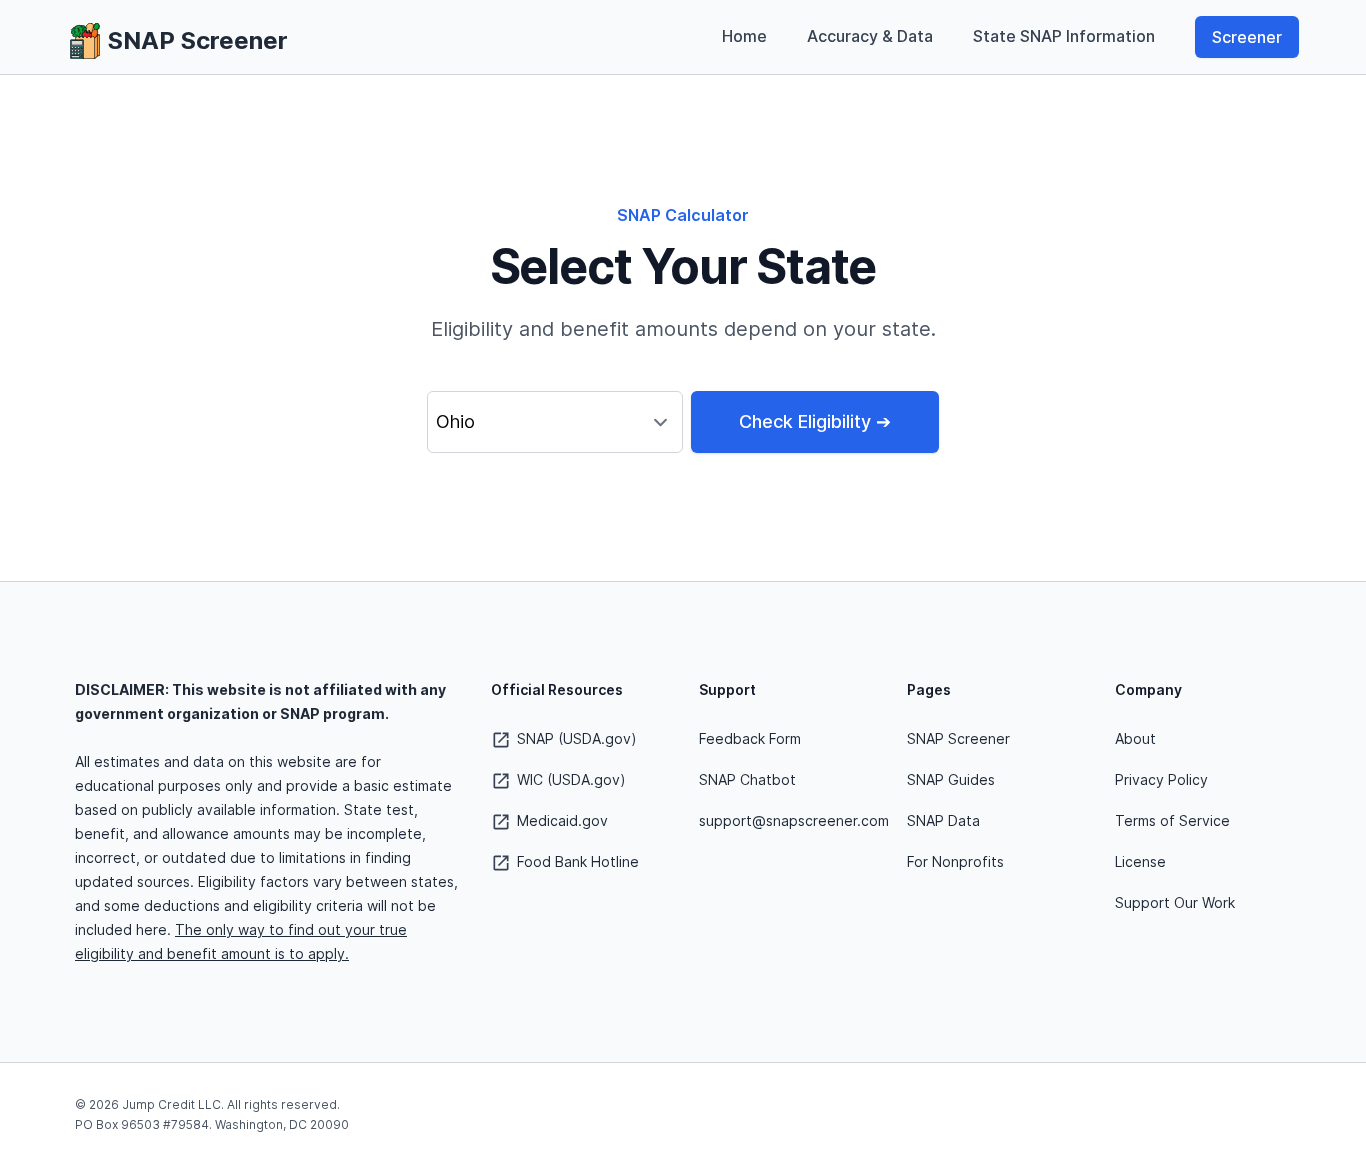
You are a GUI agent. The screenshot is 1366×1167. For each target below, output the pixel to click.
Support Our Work (1175, 902)
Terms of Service (1172, 820)
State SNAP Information (1064, 36)
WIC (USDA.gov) (569, 779)
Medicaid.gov (560, 820)
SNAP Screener (958, 738)
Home (744, 36)
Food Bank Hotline (576, 861)
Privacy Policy (1161, 779)
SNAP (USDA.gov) (575, 738)
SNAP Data (943, 820)
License (1140, 861)
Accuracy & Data (870, 36)
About (1135, 738)
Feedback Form (750, 738)
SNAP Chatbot (747, 779)
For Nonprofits (955, 861)
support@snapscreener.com (794, 820)
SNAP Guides (951, 779)
